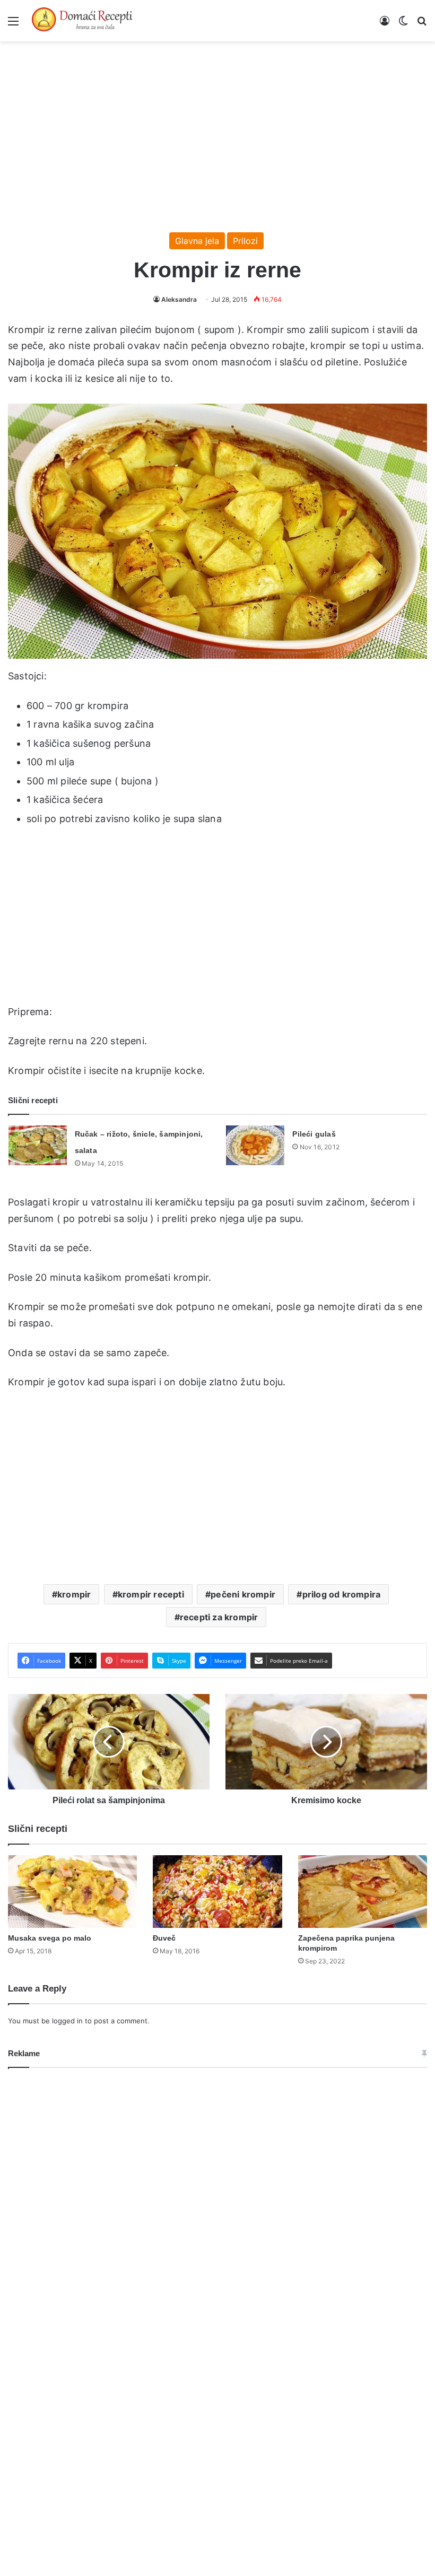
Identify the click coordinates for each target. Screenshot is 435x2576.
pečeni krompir (243, 1594)
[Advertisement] (217, 132)
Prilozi (245, 241)
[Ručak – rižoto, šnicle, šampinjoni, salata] (38, 1145)
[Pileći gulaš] (255, 1145)
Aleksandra (179, 299)
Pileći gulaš (314, 1134)
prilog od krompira (342, 1594)
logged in (67, 2021)
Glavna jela (197, 241)
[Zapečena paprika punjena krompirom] (363, 1892)
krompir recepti (151, 1594)
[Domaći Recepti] (82, 21)
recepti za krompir (219, 1617)
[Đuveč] (217, 1892)
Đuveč (164, 1938)
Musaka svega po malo (50, 1938)
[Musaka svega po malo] (72, 1892)
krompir (74, 1594)
